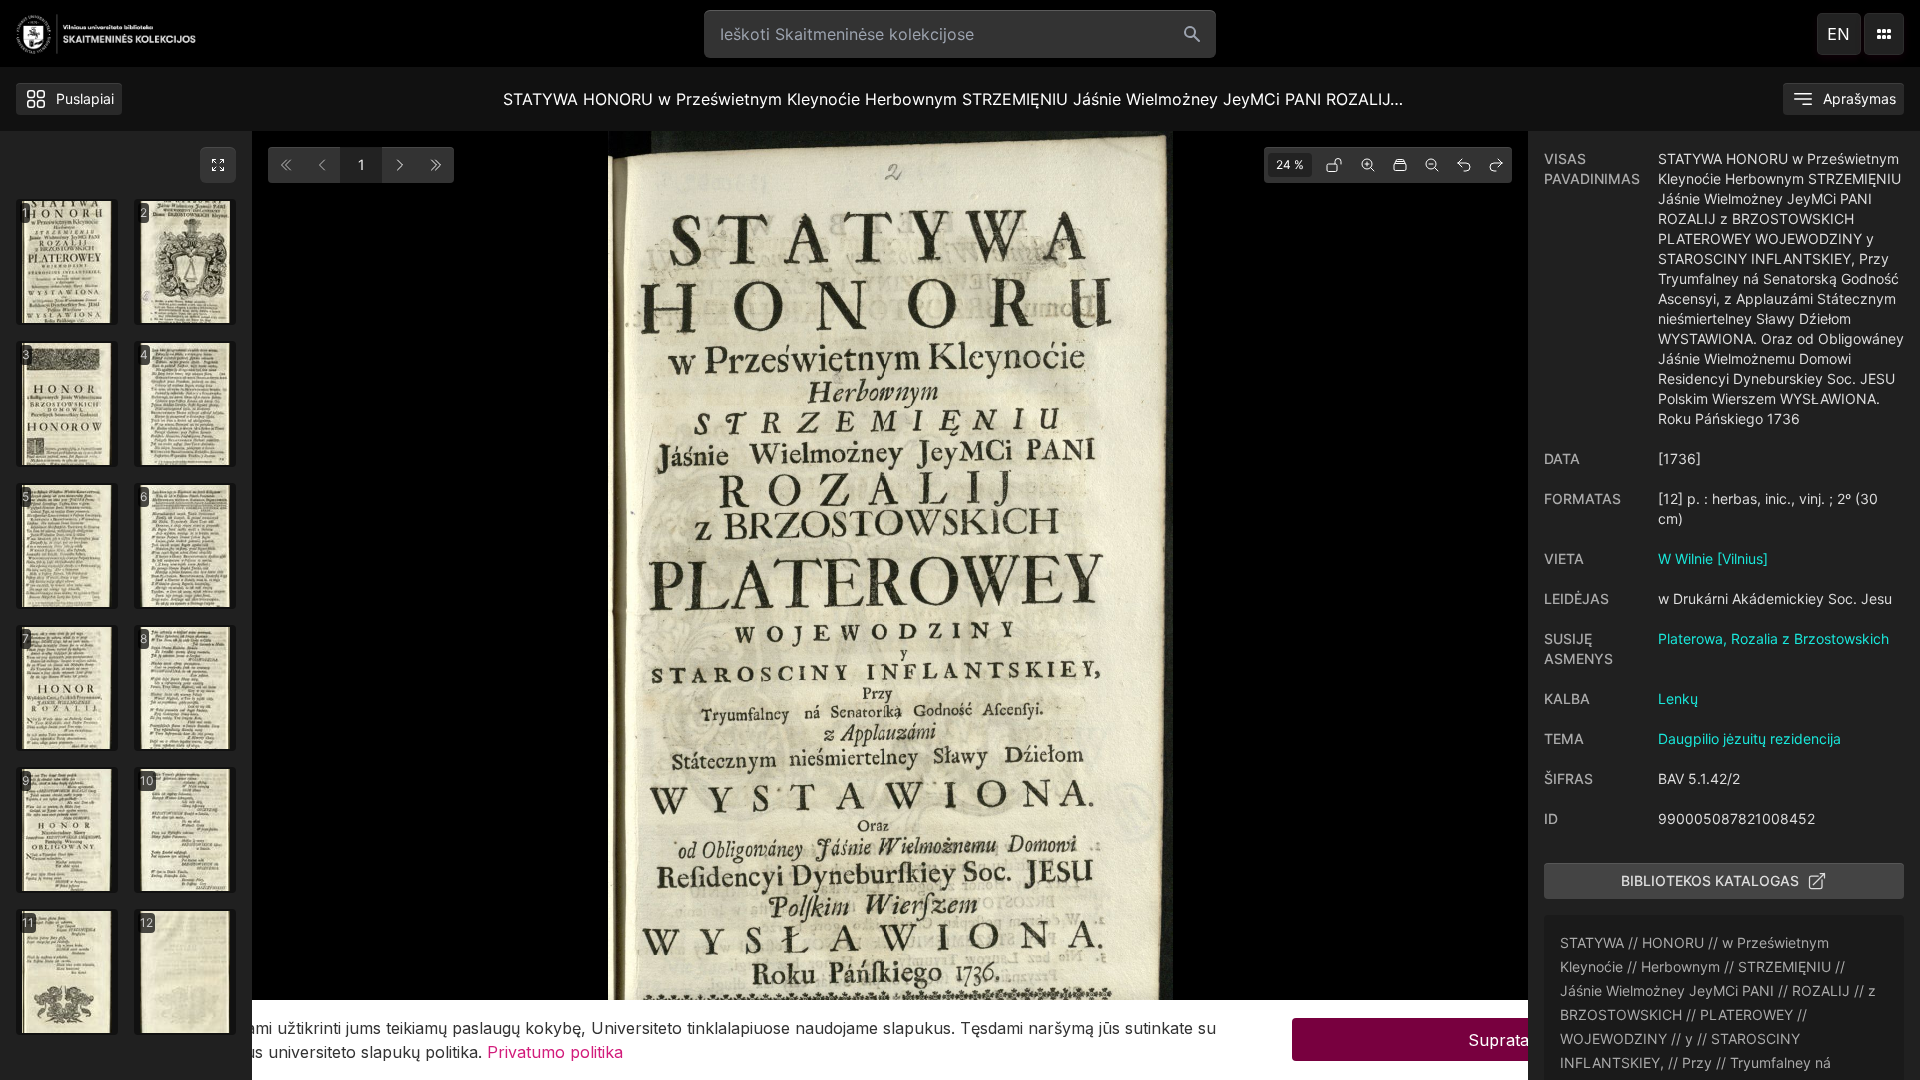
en (1838, 34)
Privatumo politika (555, 1052)
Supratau (1503, 1040)
